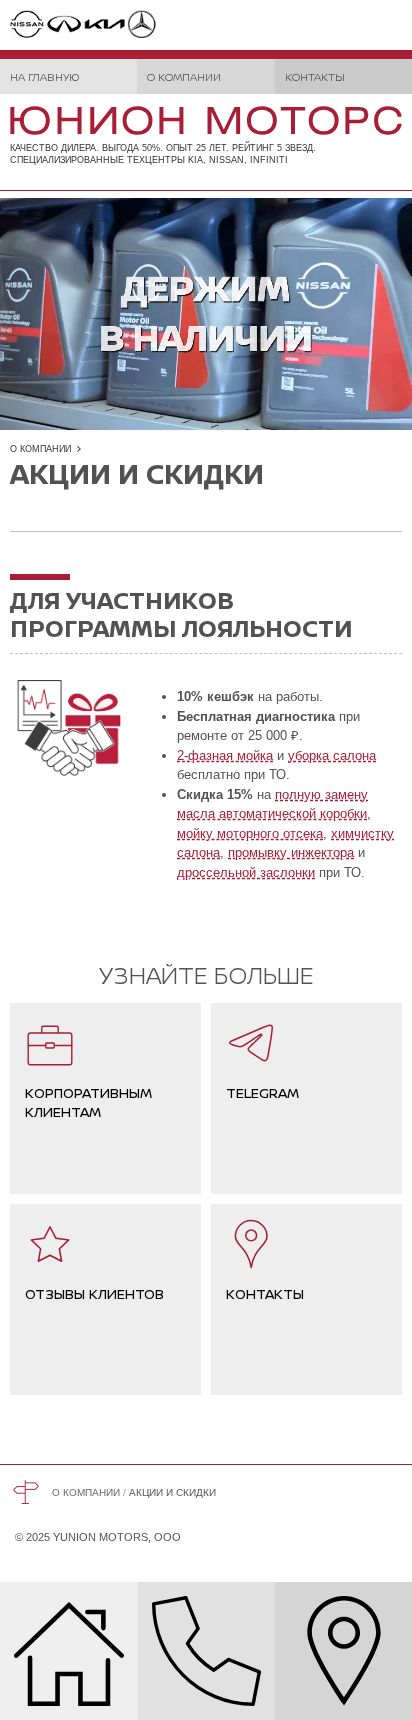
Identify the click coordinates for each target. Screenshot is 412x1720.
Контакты (315, 76)
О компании (184, 76)
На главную (44, 76)
